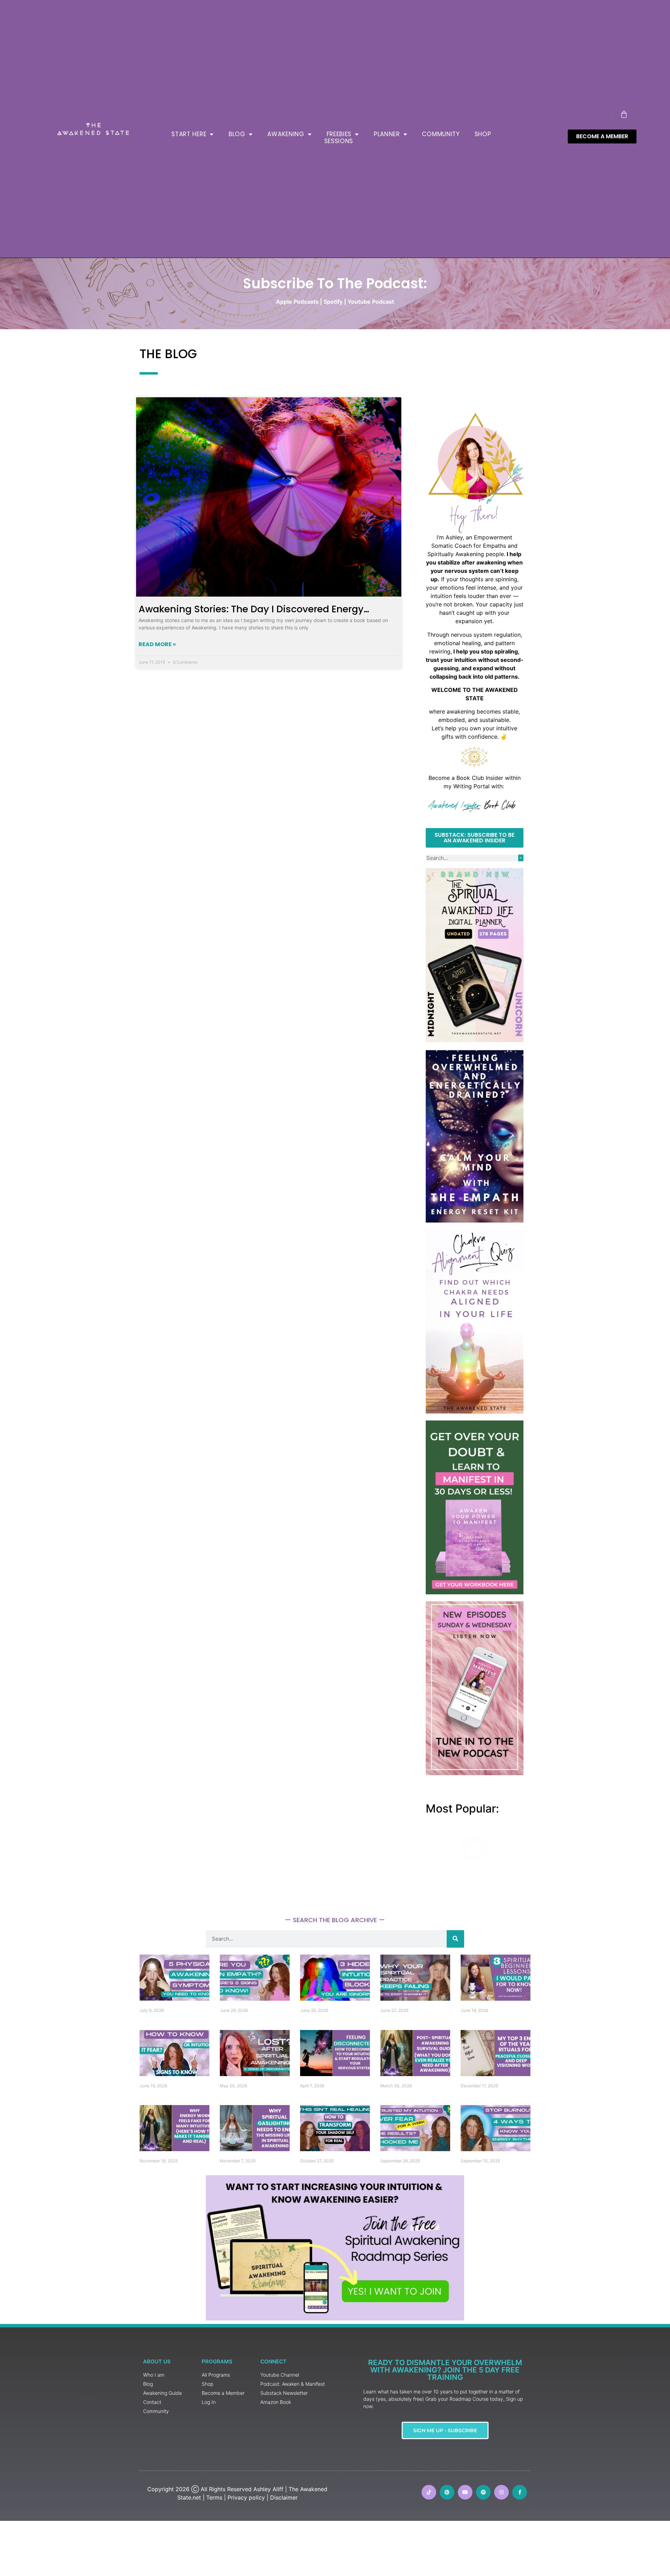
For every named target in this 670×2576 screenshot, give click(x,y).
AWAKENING (286, 134)
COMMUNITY (441, 134)
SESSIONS (339, 141)
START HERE (189, 134)
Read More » (157, 644)
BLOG (237, 134)
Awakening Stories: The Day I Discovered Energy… (254, 609)
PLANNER (387, 134)
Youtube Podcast (371, 302)
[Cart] (624, 114)
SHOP (483, 134)
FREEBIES (339, 134)
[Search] (521, 858)
